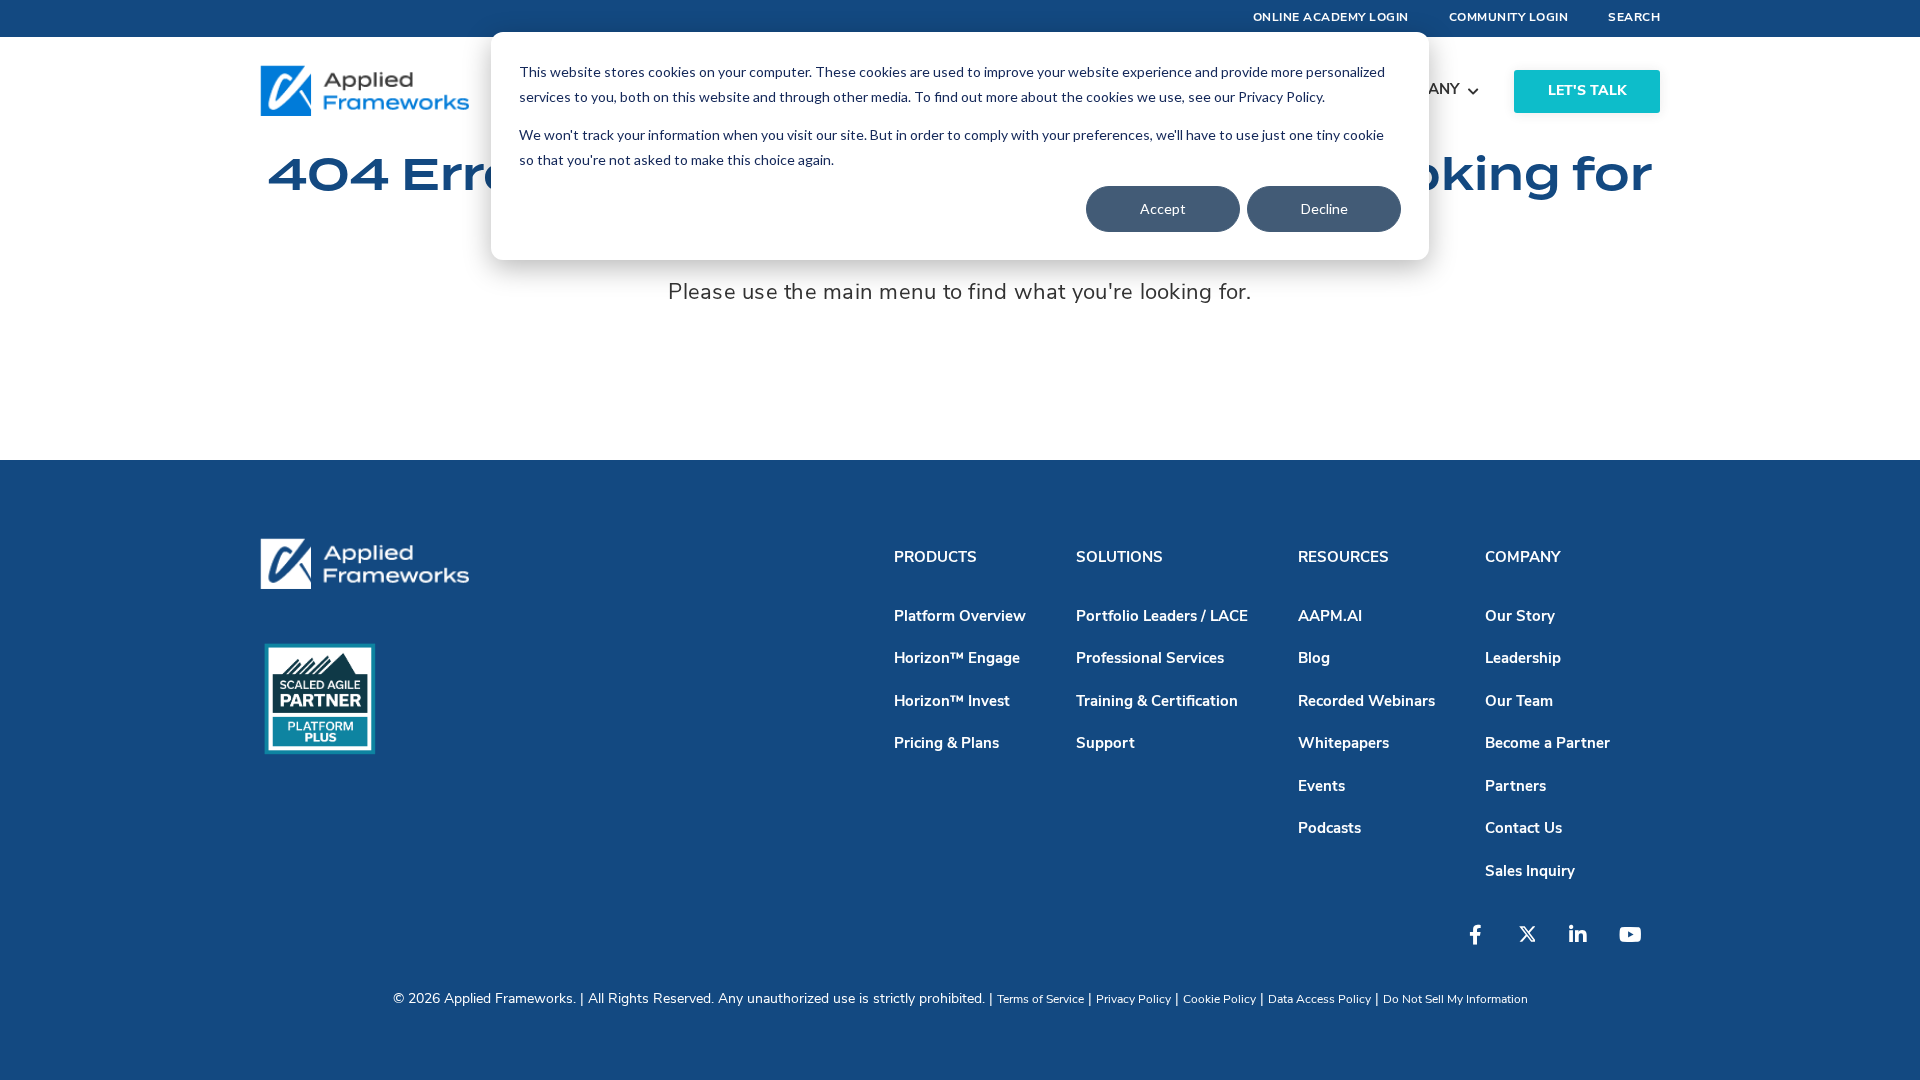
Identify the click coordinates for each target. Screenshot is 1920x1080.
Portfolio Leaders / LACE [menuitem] (1162, 617)
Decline (1324, 208)
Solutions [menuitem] (1119, 558)
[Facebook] (1487, 945)
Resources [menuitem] (1343, 558)
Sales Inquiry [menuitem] (1530, 872)
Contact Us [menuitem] (1523, 829)
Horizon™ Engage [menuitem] (957, 659)
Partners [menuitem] (1515, 787)
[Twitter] (1537, 945)
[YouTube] (1637, 945)
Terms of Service (1040, 1000)
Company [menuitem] (1522, 558)
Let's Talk (1587, 91)
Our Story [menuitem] (1520, 617)
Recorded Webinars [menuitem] (1366, 702)
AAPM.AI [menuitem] (1330, 617)
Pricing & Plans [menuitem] (946, 744)
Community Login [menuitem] (1509, 18)
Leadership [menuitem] (1523, 659)
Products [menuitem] (935, 558)
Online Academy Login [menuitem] (1331, 18)
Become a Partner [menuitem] (1547, 744)
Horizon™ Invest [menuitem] (952, 702)
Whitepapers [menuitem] (1343, 744)
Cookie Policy (1219, 1000)
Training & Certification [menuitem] (1157, 702)
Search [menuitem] (1634, 18)
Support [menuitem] (1105, 744)
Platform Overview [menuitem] (960, 617)
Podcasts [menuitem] (1329, 829)
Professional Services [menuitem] (1150, 659)
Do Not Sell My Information (1455, 1000)
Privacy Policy (1133, 1000)
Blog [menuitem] (1314, 659)
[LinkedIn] (1587, 945)
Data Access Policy (1319, 1000)
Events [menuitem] (1321, 787)
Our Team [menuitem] (1519, 702)
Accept (1163, 208)
